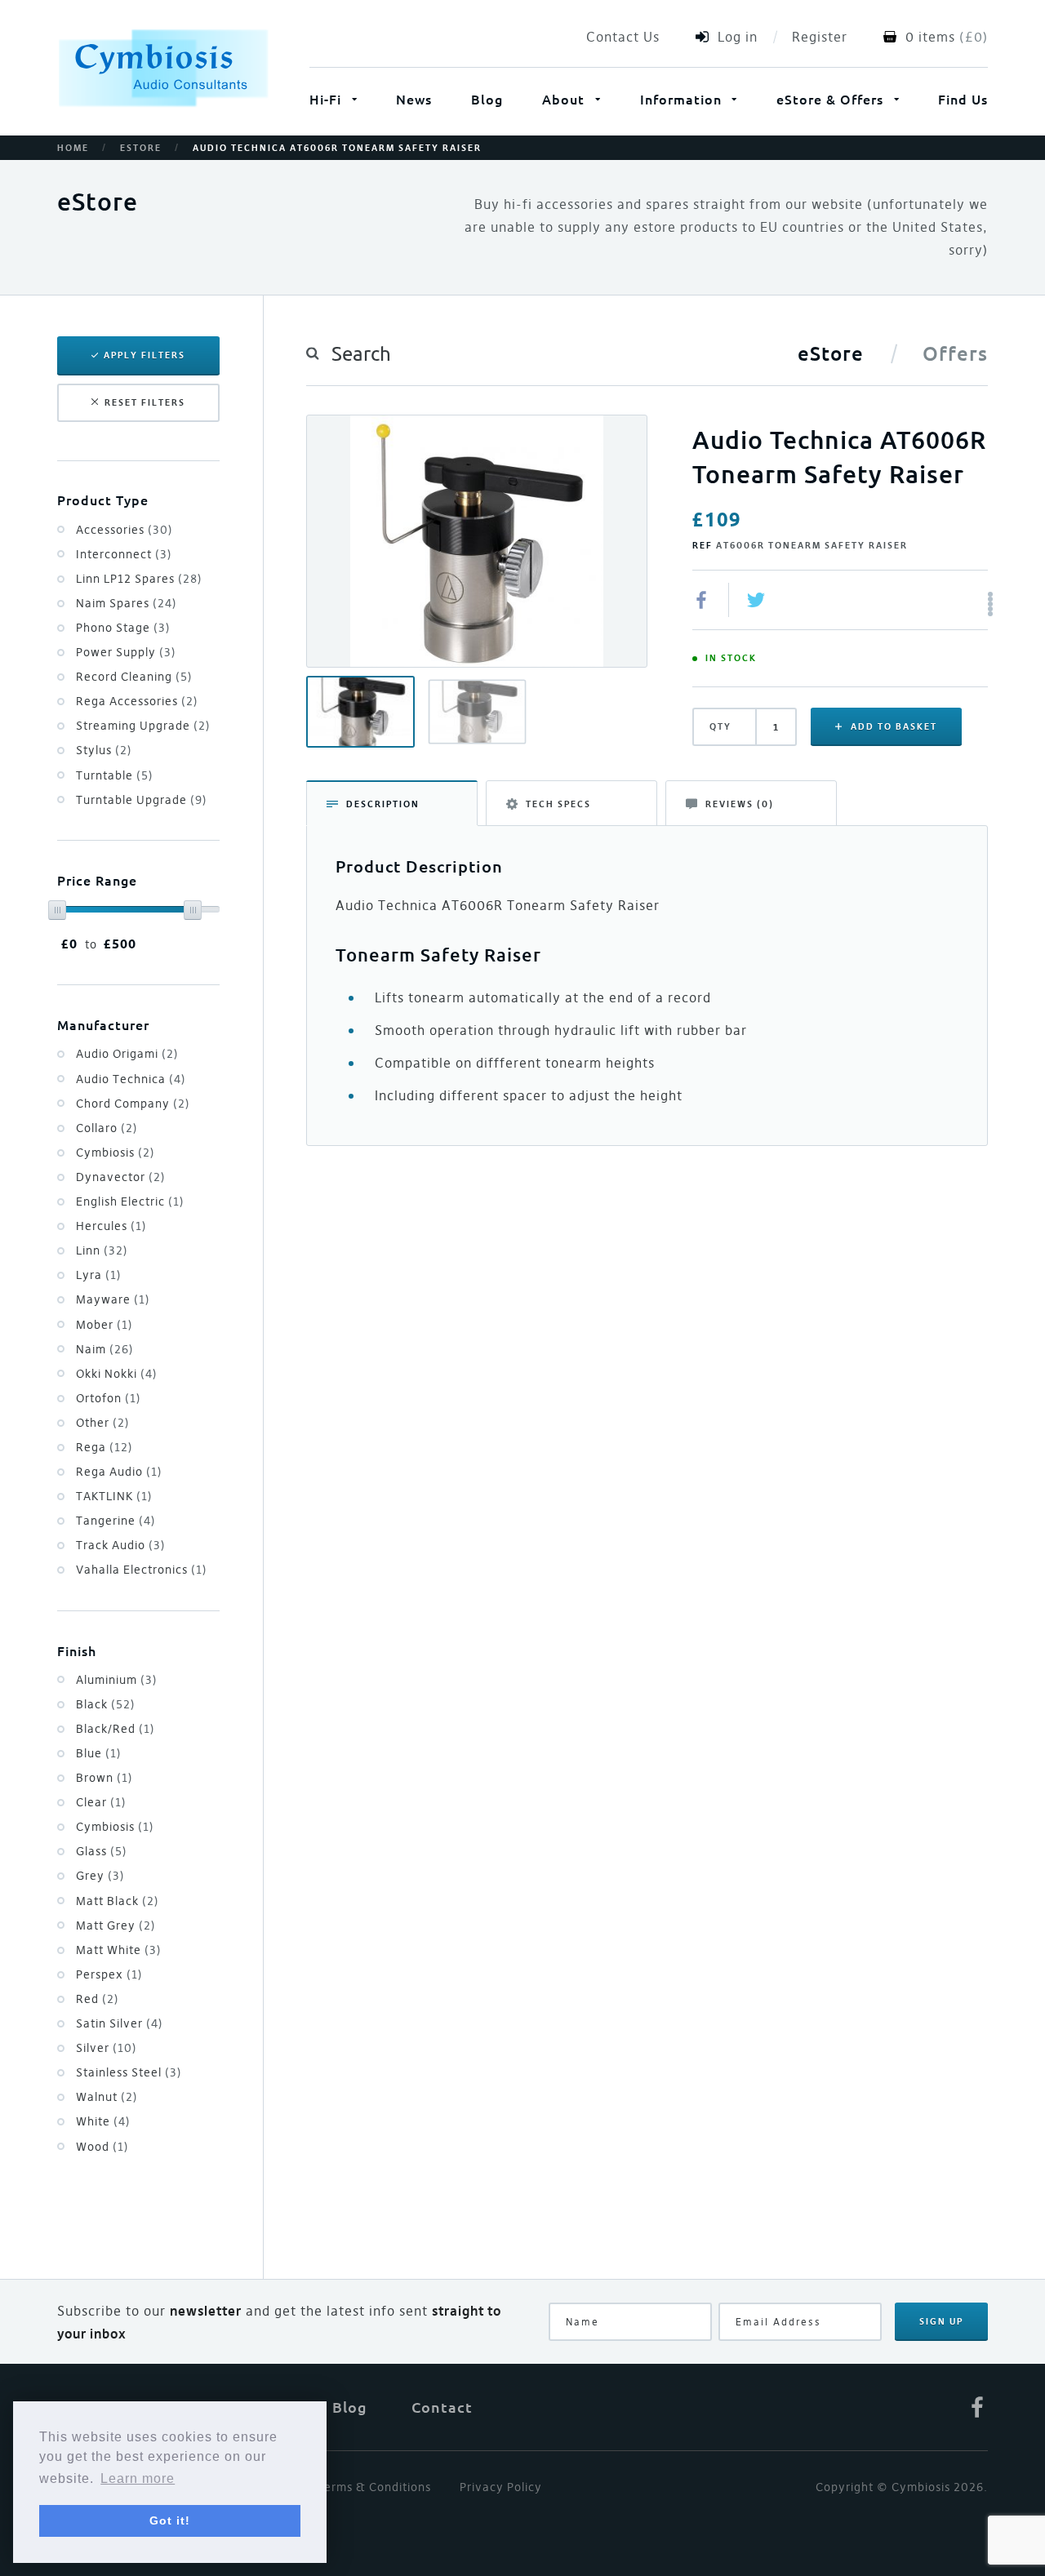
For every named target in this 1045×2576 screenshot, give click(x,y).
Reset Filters (145, 402)
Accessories (125, 530)
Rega (104, 1447)
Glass (102, 1851)
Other (103, 1423)
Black (106, 1704)
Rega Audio (119, 1472)
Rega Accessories (137, 701)
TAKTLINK (114, 1496)
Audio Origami (127, 1054)
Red (98, 1999)
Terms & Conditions (374, 2487)
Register (820, 37)
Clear (101, 1802)
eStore (141, 148)
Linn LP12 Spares (139, 579)
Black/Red (116, 1729)
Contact (442, 2407)
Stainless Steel (129, 2072)
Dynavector (121, 1177)
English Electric (130, 1201)
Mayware (113, 1299)
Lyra (99, 1275)
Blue (99, 1753)
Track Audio (121, 1545)
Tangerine (116, 1521)
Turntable (115, 775)
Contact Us (623, 37)
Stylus (104, 750)
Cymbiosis (116, 1153)
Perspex (109, 1974)
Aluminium (117, 1680)
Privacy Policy (501, 2487)
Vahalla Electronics (142, 1570)
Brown (104, 1778)
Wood (102, 2147)
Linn (102, 1250)
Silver (107, 2048)
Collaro (107, 1128)
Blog (487, 99)
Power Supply (126, 652)
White (103, 2121)
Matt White (119, 1950)
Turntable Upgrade (142, 800)
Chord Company (133, 1104)
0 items (930, 37)
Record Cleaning (134, 677)
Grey (100, 1876)
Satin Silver (120, 2023)
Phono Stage (123, 628)
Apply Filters (145, 355)
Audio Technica (131, 1079)
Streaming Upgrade (143, 726)
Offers (955, 353)
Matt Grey (116, 1925)
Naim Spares (127, 603)
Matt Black (118, 1901)
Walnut (107, 2097)
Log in (738, 37)
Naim (105, 1349)
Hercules (111, 1226)
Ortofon (109, 1398)
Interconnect (124, 554)
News (414, 99)
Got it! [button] (170, 2520)
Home (73, 148)
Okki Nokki (117, 1374)
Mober (104, 1325)
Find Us (963, 99)
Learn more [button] (138, 2478)
